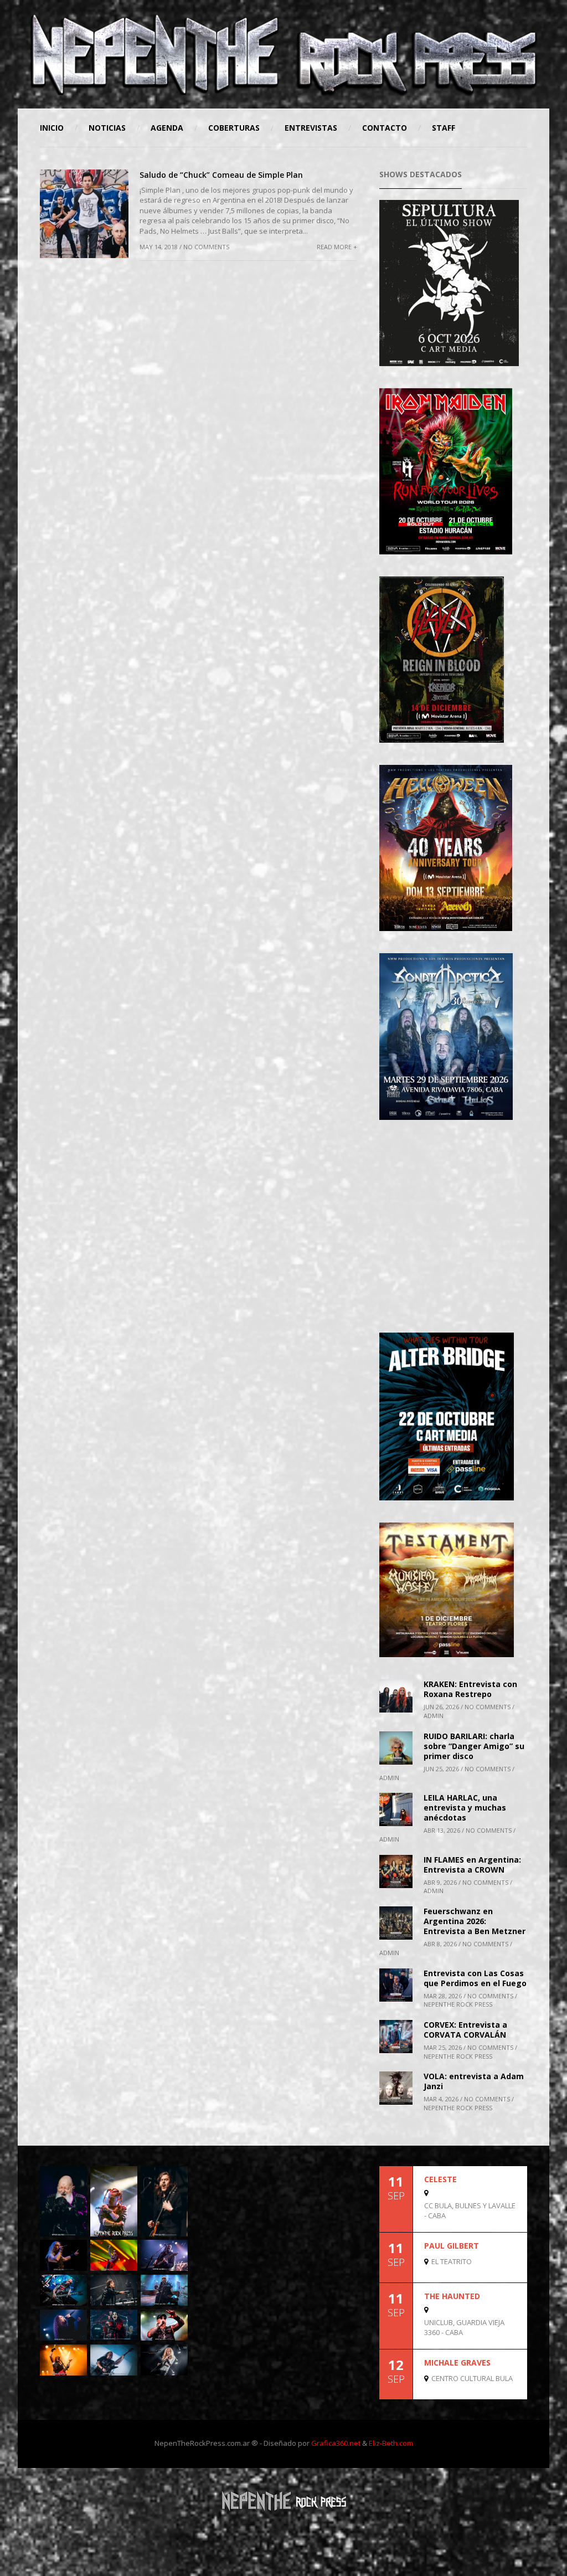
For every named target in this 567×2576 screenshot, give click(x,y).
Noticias (107, 128)
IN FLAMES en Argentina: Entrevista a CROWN (472, 1865)
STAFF (444, 128)
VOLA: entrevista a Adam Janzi (474, 2081)
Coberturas (234, 128)
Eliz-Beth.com (391, 2443)
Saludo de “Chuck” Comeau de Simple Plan (221, 175)
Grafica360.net (336, 2443)
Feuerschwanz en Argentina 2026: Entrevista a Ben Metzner (475, 1921)
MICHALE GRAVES (457, 2362)
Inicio (52, 128)
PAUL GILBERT (452, 2246)
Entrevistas (311, 128)
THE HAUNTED (452, 2296)
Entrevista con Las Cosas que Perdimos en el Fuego (475, 1978)
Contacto (385, 128)
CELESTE (440, 2179)
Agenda (167, 128)
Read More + (337, 247)
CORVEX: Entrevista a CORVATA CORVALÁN (465, 2030)
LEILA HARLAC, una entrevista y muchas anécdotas (465, 1808)
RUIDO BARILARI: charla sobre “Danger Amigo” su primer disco (474, 1746)
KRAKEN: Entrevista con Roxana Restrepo (470, 1689)
